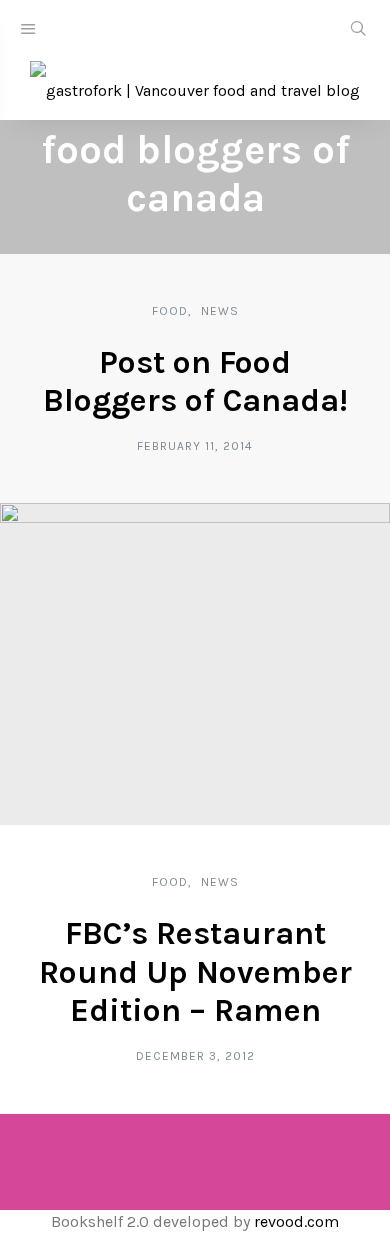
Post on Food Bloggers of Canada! (195, 381)
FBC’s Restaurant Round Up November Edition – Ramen (195, 972)
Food (170, 311)
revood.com (296, 1221)
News (220, 311)
